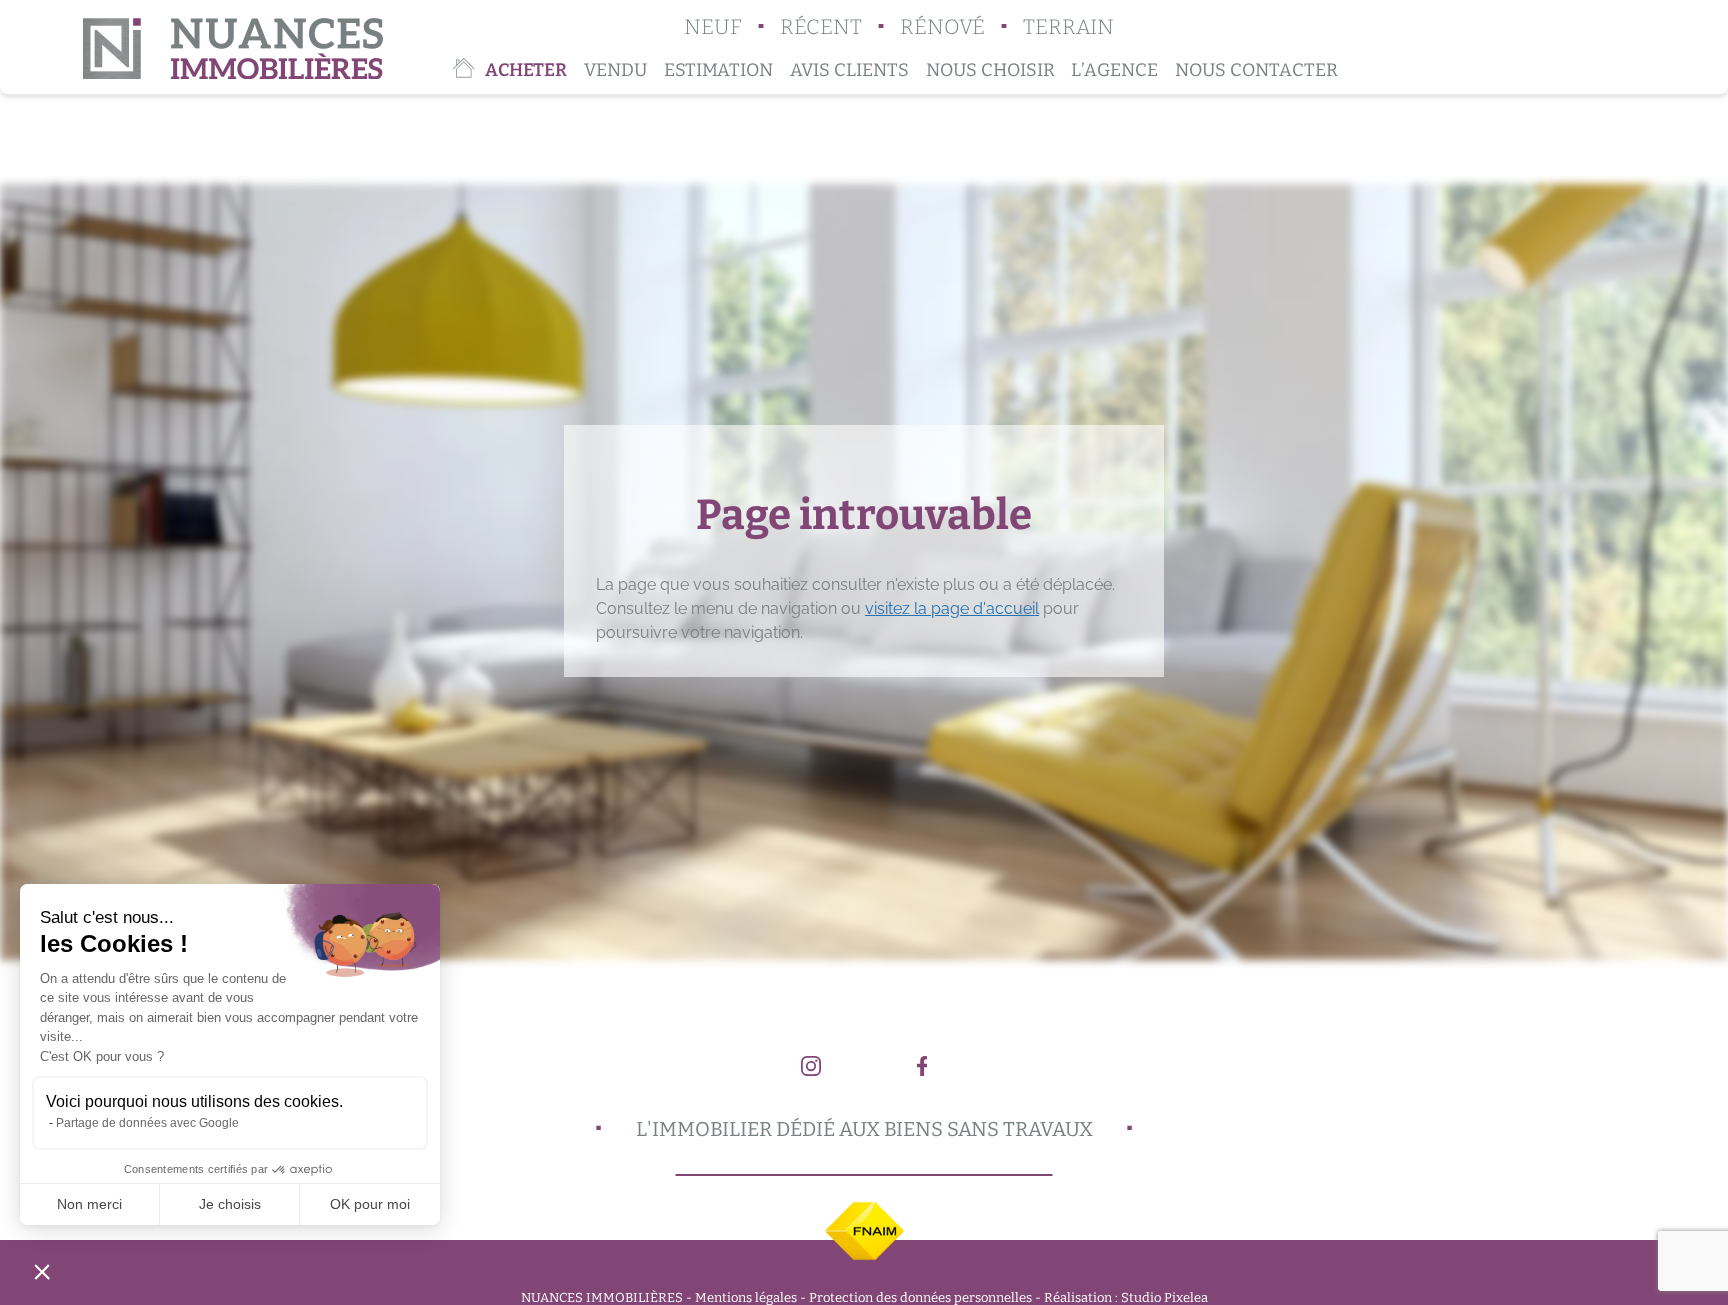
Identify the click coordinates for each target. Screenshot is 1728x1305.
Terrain (1068, 27)
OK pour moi (370, 1204)
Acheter (526, 70)
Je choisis (230, 1204)
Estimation (718, 70)
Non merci (89, 1204)
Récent (821, 27)
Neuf (713, 27)
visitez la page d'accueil (952, 608)
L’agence (1114, 70)
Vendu (615, 70)
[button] (42, 1271)
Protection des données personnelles (920, 1297)
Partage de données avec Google (147, 1123)
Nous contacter (1256, 70)
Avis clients (849, 70)
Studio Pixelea (1164, 1297)
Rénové (942, 27)
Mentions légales (746, 1297)
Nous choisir (990, 70)
